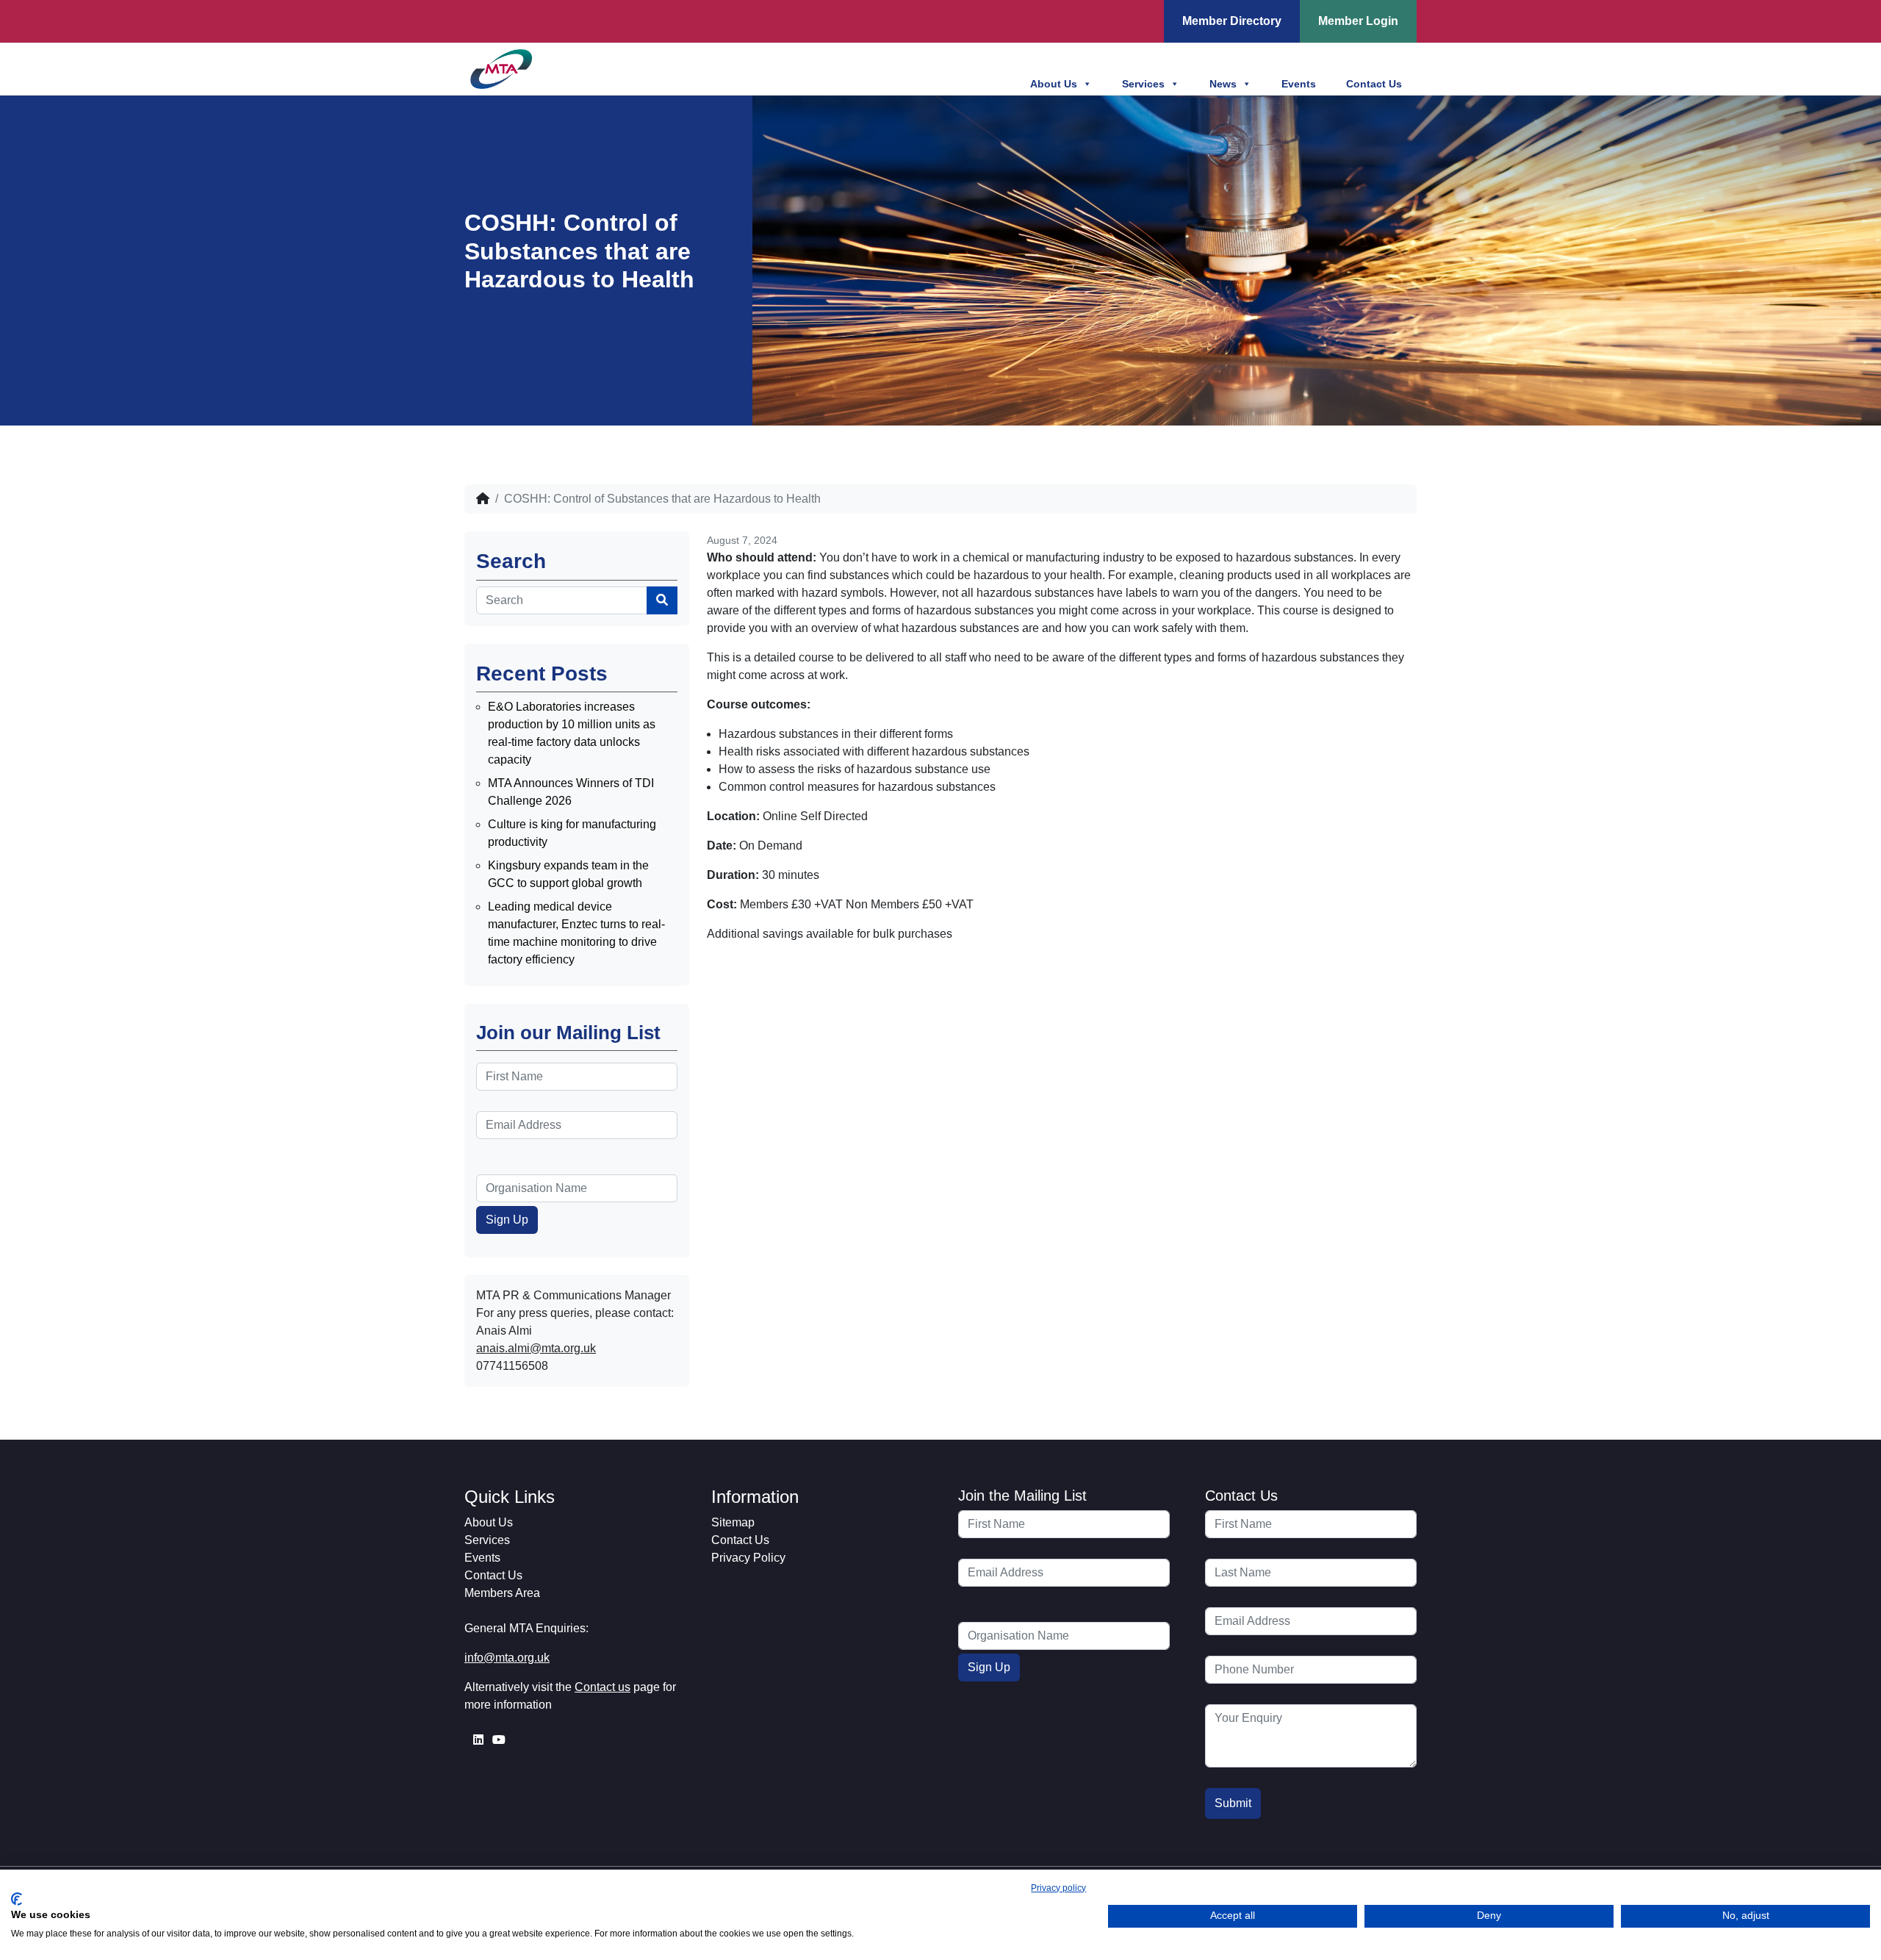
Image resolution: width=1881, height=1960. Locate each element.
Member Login (1358, 21)
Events (1299, 84)
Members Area (502, 1593)
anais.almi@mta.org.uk (536, 1348)
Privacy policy (1058, 1888)
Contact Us (1374, 84)
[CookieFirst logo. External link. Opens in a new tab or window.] (17, 1899)
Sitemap (733, 1522)
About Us (1054, 84)
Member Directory (1232, 21)
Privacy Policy (748, 1558)
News (1223, 84)
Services (1143, 84)
